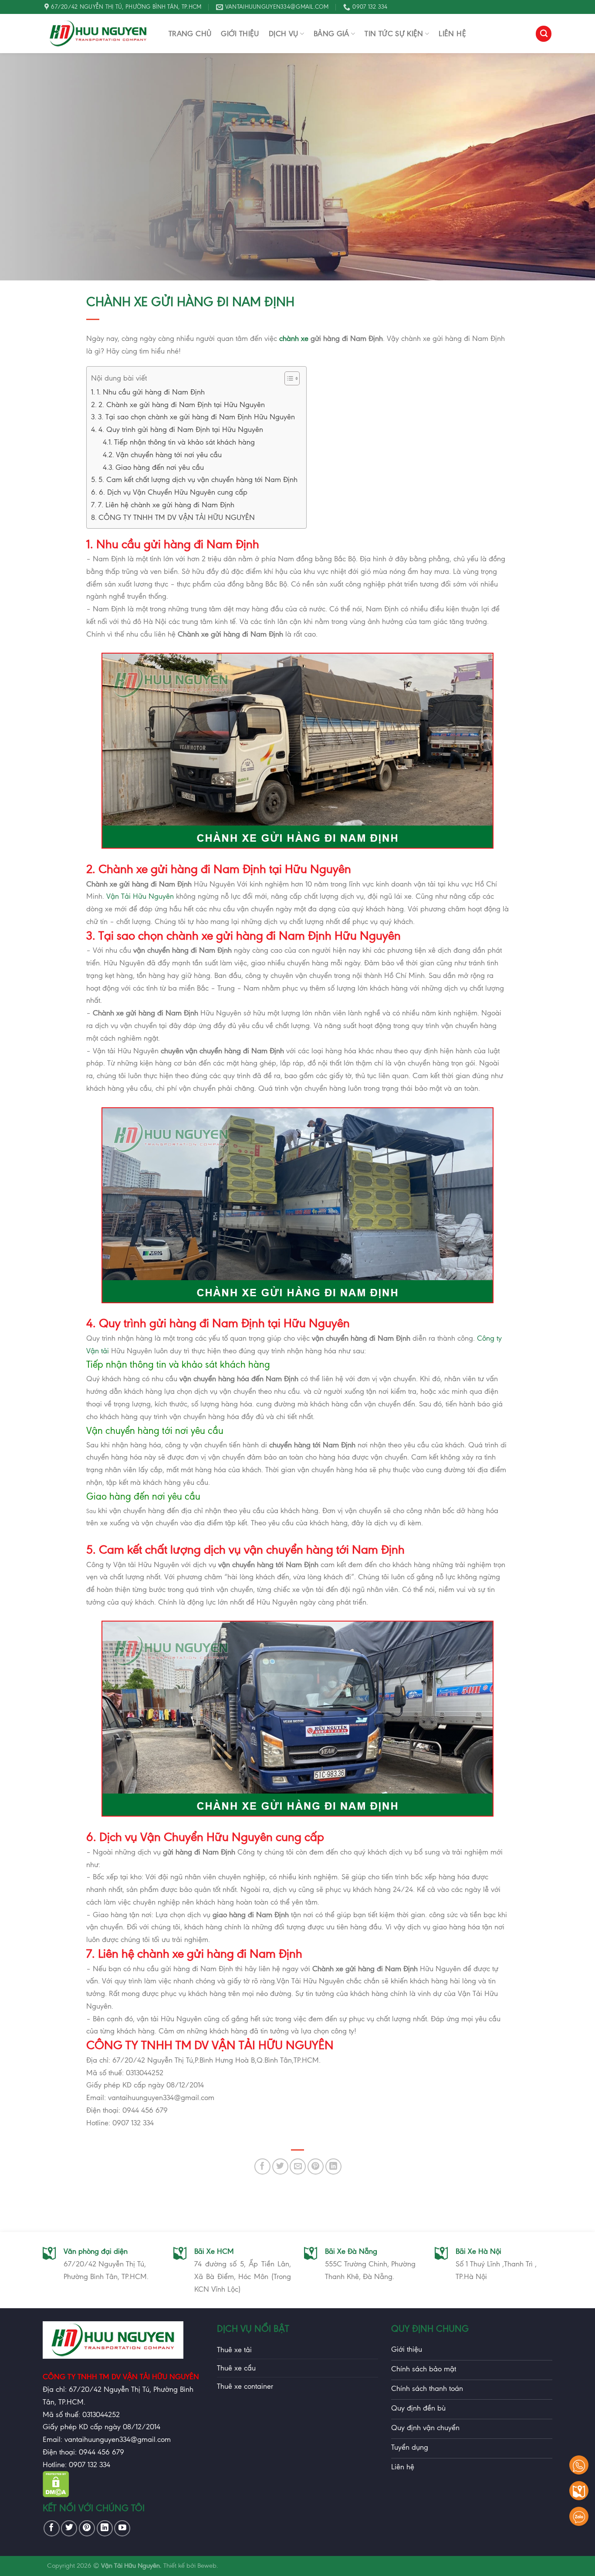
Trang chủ (190, 34)
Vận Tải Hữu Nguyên (140, 896)
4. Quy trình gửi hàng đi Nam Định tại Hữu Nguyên (181, 429)
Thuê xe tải (234, 2350)
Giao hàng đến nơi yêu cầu (160, 467)
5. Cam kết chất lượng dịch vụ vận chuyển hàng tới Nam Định (198, 479)
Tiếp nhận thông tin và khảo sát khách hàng (186, 442)
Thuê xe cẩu (236, 2368)
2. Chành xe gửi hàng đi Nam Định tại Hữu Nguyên (182, 405)
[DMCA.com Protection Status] (56, 2495)
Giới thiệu (240, 34)
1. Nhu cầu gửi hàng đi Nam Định (151, 392)
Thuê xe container (245, 2386)
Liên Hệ (452, 34)
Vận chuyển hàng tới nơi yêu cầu (169, 455)
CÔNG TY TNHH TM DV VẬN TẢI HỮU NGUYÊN (177, 517)
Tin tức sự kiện (394, 34)
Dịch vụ (284, 34)
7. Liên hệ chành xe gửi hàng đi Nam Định (166, 505)
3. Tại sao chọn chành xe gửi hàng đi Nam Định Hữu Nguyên (196, 417)
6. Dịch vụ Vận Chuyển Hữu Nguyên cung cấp (173, 492)
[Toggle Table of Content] (288, 378)
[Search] (544, 34)
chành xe (294, 338)
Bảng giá (331, 34)
